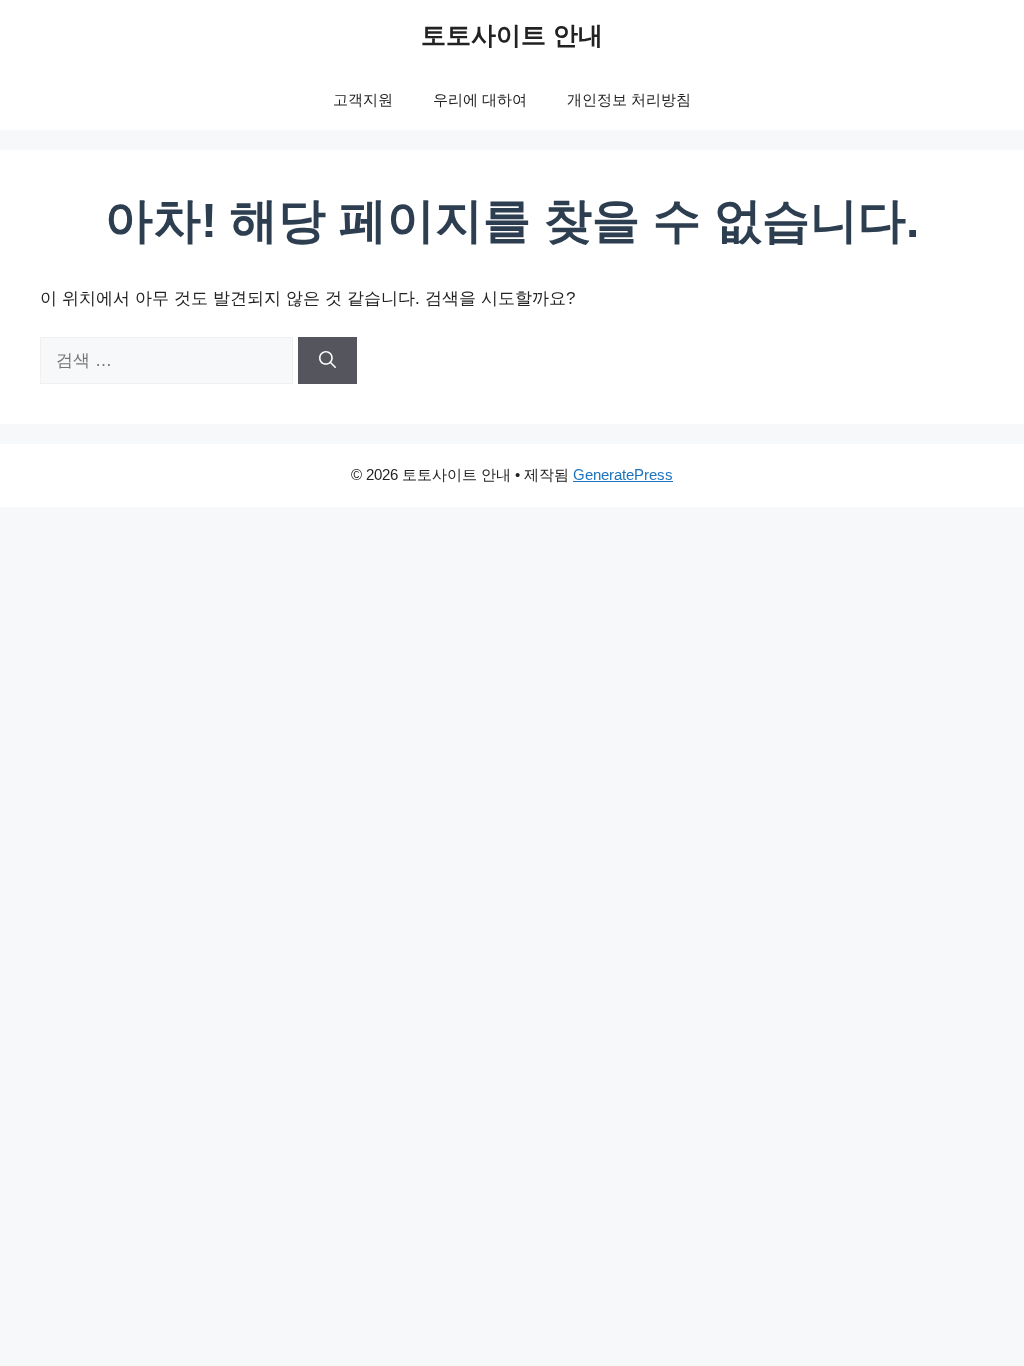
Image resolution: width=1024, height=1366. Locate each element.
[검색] (327, 361)
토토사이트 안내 (512, 35)
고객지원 (363, 99)
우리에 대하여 (480, 99)
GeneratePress (623, 474)
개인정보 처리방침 (629, 99)
